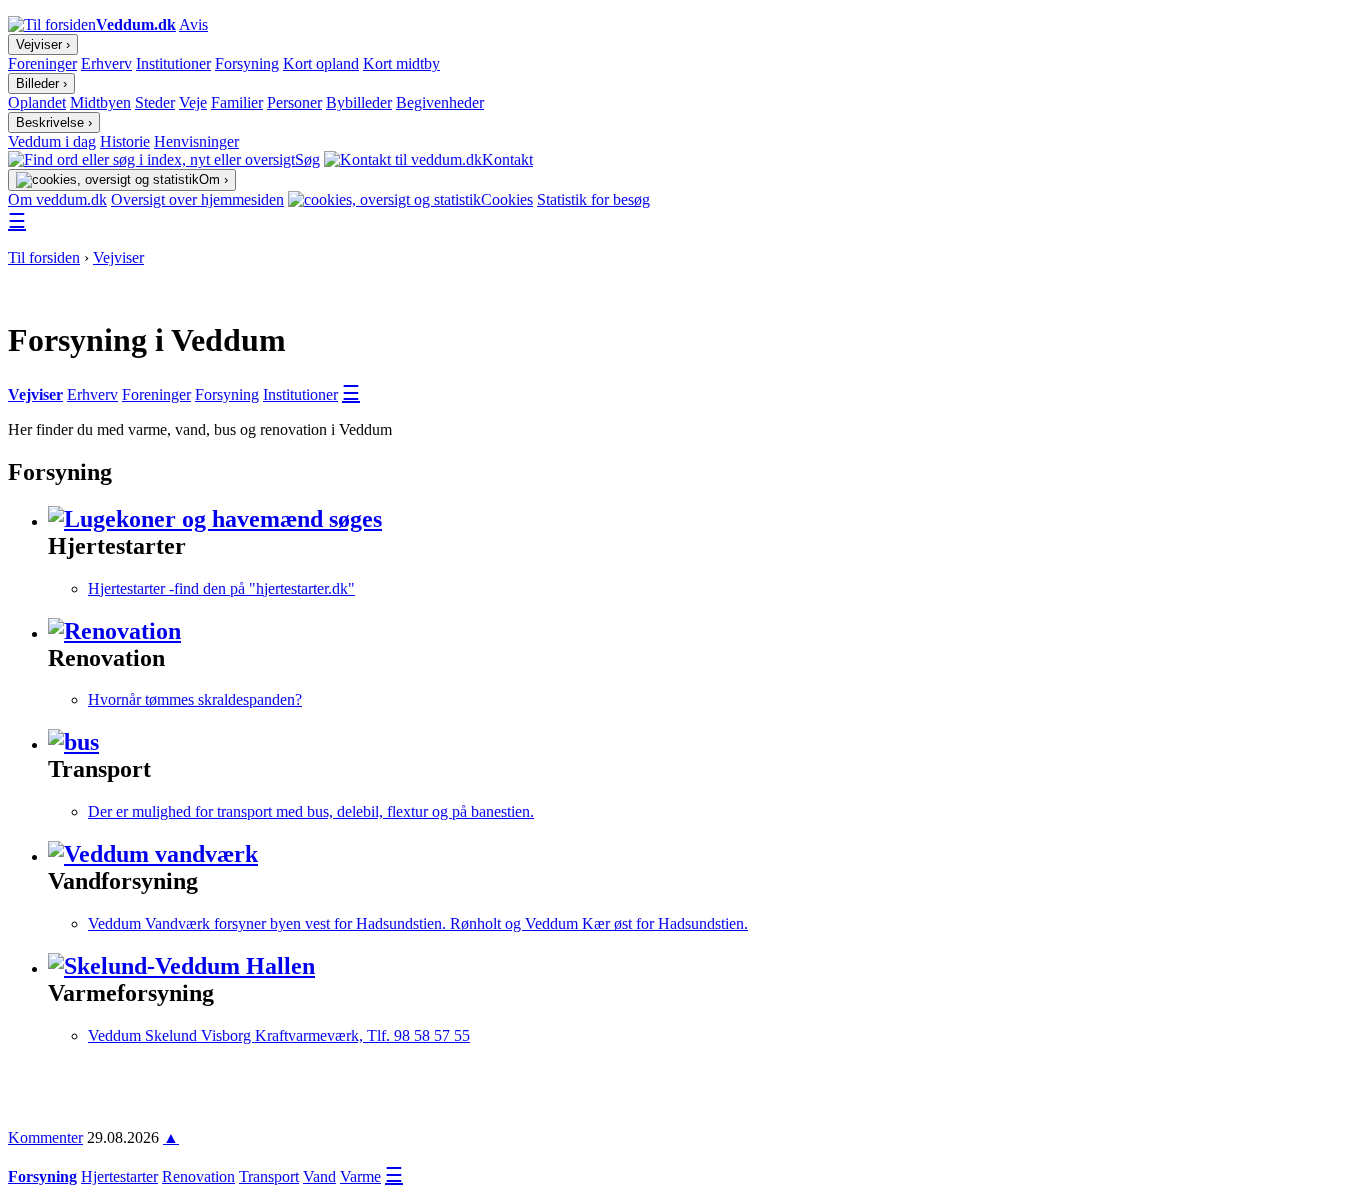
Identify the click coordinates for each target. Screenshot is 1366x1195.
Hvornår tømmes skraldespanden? (195, 699)
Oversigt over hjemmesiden (197, 199)
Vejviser (118, 257)
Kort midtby (401, 63)
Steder (155, 102)
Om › (213, 179)
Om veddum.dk (57, 199)
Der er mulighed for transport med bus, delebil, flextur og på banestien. (311, 811)
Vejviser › (43, 44)
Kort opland (321, 63)
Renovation (198, 1176)
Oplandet (37, 102)
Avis (193, 24)
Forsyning (247, 63)
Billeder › (41, 83)
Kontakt (507, 159)
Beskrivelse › (54, 122)
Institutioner (173, 63)
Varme (360, 1176)
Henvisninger (196, 141)
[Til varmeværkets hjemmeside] (181, 966)
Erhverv (106, 63)
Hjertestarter (119, 1176)
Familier (237, 102)
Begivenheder (440, 102)
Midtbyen (100, 102)
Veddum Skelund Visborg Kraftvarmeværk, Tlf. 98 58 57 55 (279, 1035)
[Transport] (73, 742)
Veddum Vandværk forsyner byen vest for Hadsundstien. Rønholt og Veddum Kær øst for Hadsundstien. (418, 923)
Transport (269, 1176)
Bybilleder (359, 102)
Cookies (507, 199)
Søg (307, 159)
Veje (193, 102)
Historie (125, 141)
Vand (319, 1176)
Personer (294, 102)
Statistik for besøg (593, 199)
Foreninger (42, 63)
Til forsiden (44, 257)
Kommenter (45, 1137)
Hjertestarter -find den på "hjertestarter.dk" (221, 588)
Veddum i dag (52, 141)
